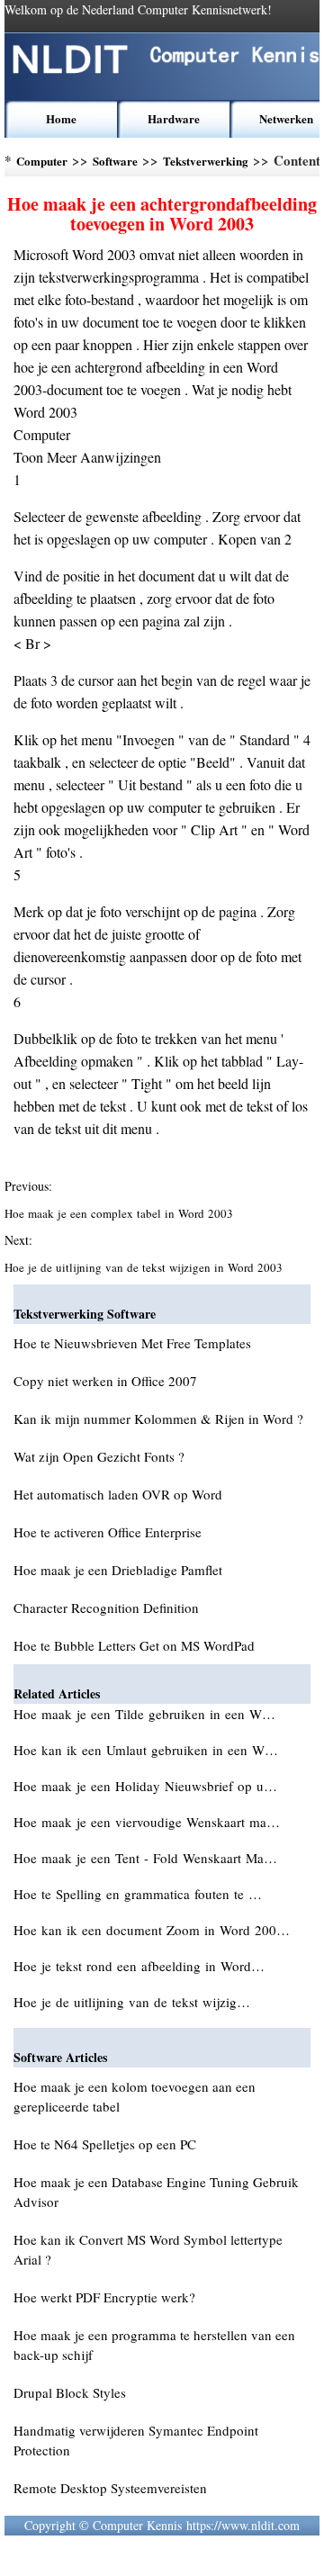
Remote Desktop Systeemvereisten (110, 2488)
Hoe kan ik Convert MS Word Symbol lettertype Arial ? (148, 2249)
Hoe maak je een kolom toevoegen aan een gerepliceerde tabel (135, 2096)
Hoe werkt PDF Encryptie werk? (104, 2297)
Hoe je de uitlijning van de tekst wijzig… (132, 2002)
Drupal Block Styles (70, 2392)
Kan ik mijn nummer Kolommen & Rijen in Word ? (158, 1419)
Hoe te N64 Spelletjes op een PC (105, 2144)
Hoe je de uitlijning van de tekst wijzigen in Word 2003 (145, 1267)
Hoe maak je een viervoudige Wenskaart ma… (147, 1822)
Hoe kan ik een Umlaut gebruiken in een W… (146, 1750)
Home (61, 118)
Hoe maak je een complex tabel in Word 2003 (121, 1213)
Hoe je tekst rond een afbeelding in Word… (139, 1966)
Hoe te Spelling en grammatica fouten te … (138, 1894)
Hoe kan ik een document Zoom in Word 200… (152, 1930)
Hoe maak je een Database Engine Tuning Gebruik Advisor (156, 2192)
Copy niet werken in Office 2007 (105, 1381)
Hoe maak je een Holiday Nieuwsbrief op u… (145, 1786)
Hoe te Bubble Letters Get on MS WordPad (134, 1645)
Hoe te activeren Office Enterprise (108, 1532)
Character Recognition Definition (106, 1608)
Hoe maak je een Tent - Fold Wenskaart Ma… (145, 1858)
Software (115, 161)
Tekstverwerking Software (206, 164)
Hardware (174, 118)
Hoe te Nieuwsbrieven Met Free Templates (132, 1343)
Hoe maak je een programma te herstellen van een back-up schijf (154, 2345)
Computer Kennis (42, 164)
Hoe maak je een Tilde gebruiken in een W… (144, 1714)
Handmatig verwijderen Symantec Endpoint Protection (136, 2440)
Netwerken (286, 118)
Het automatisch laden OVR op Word (118, 1494)
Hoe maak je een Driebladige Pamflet (118, 1570)
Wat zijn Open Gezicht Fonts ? (99, 1456)
